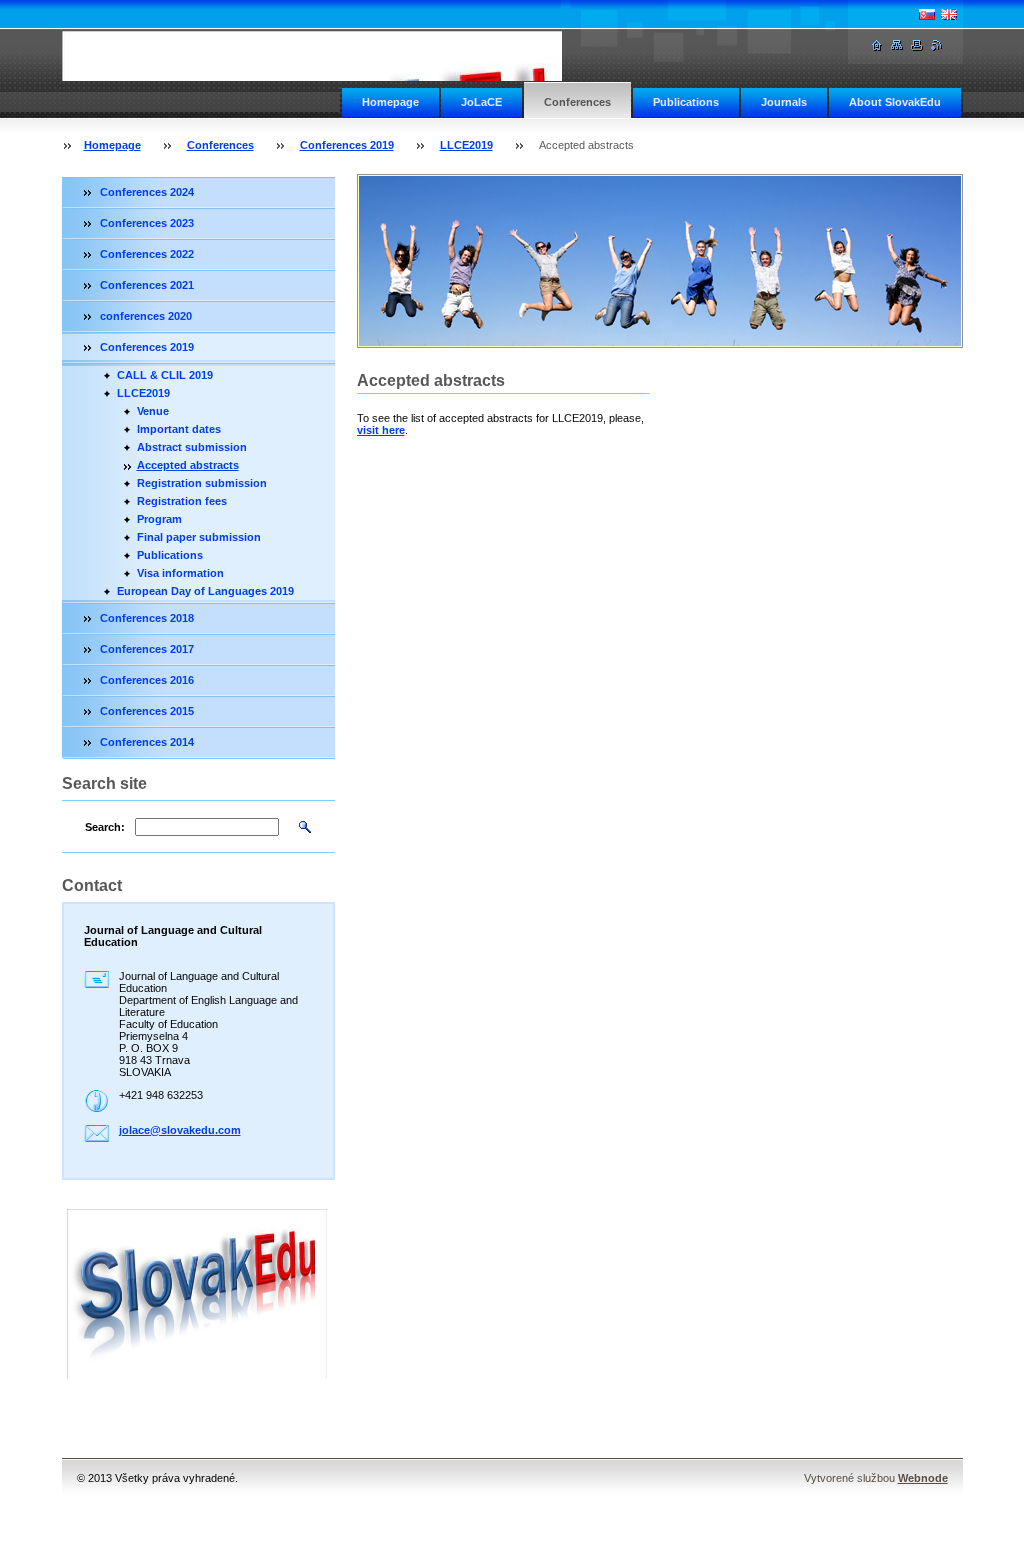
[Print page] (917, 45)
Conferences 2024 (147, 192)
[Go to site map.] (897, 45)
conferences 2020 (146, 316)
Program (159, 519)
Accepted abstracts (188, 465)
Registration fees (182, 501)
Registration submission (202, 483)
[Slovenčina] (927, 14)
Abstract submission (192, 447)
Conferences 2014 (147, 742)
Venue (153, 411)
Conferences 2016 (147, 680)
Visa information (180, 573)
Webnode (923, 1478)
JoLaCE (481, 102)
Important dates (179, 429)
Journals (784, 102)
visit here (381, 430)
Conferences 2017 (147, 649)
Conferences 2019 (347, 145)
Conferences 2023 (147, 223)
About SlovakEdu (895, 102)
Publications (686, 102)
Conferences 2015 (147, 711)
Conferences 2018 (147, 618)
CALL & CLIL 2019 (165, 375)
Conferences (577, 102)
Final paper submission (199, 537)
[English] (949, 14)
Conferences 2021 (147, 285)
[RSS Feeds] (937, 45)
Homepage (390, 102)
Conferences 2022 (147, 254)
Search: (105, 827)
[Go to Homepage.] (337, 56)
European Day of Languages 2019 (205, 591)
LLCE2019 (466, 145)
